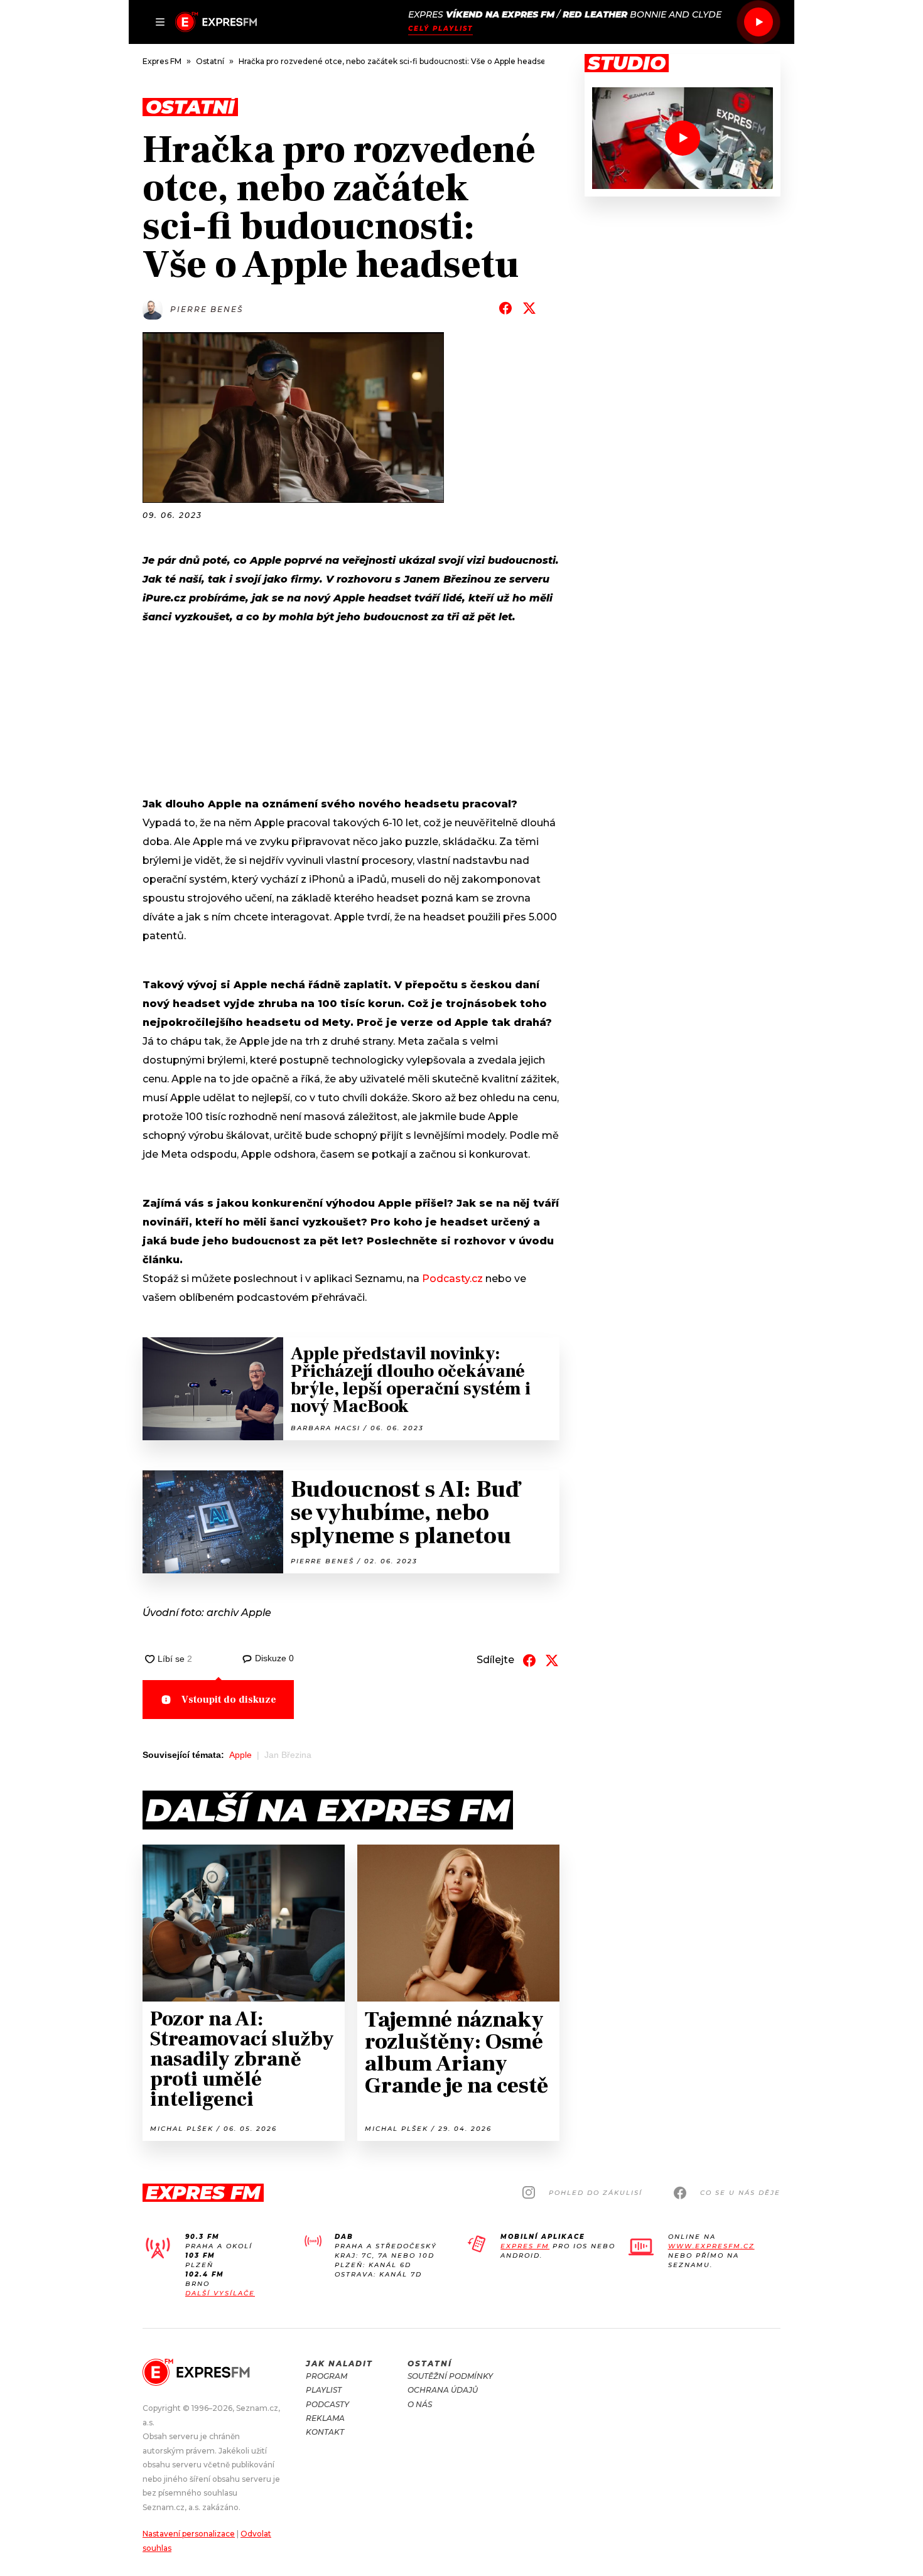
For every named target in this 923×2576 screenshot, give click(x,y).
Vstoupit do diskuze (229, 1700)
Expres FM (525, 2246)
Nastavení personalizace (189, 2534)
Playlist (324, 2390)
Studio (627, 63)
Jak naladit (339, 2363)
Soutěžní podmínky (450, 2376)
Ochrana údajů (443, 2390)
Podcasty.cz (452, 1279)
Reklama (325, 2418)
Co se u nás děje (740, 2193)
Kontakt (325, 2432)
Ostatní (430, 2363)
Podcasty (327, 2404)
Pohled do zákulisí (596, 2193)
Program (327, 2376)
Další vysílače (220, 2293)
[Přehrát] (758, 22)
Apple (240, 1755)
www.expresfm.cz (711, 2246)
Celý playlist (440, 29)
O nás (420, 2404)
